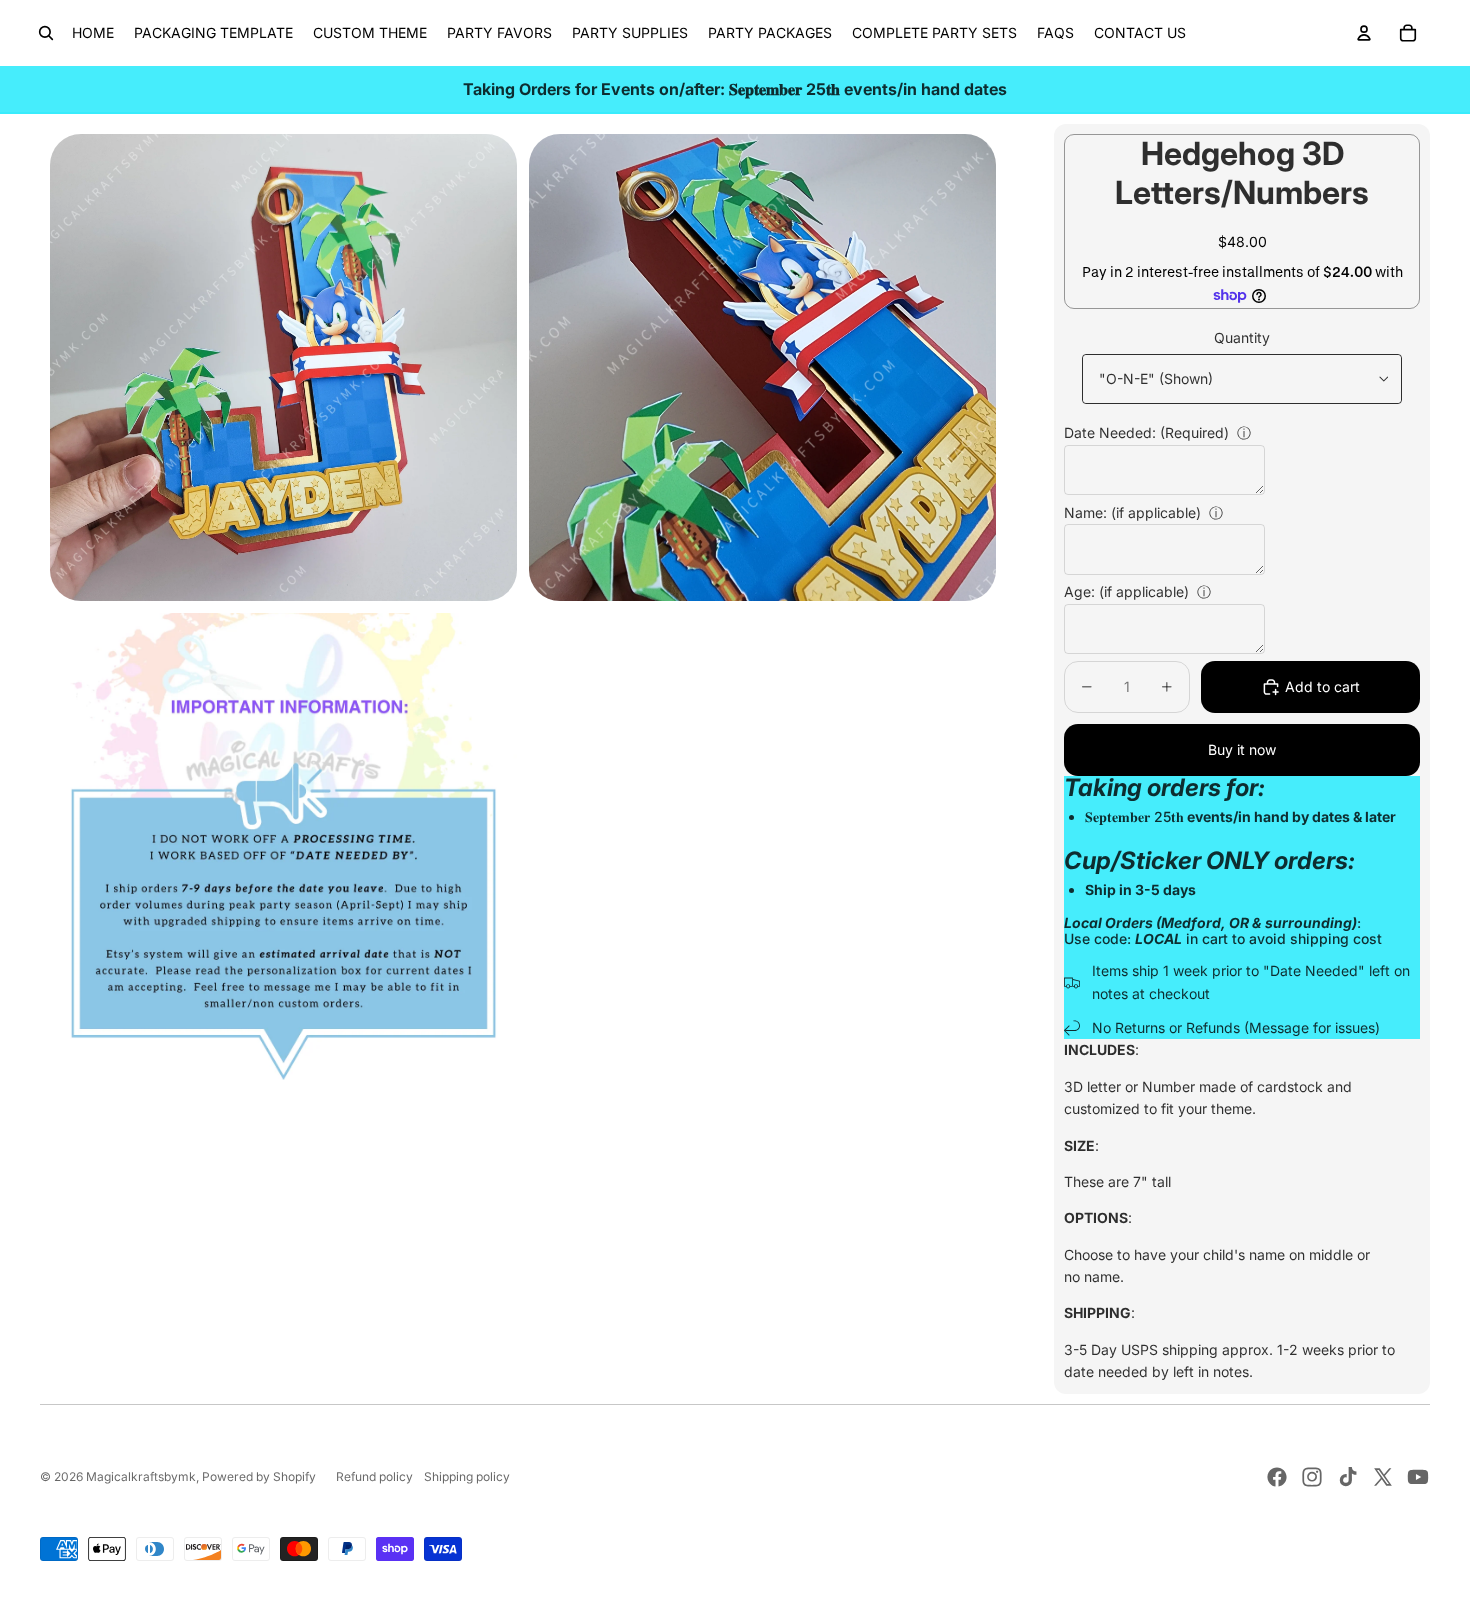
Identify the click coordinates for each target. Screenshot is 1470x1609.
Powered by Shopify (259, 1476)
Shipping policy (467, 1476)
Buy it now (1242, 749)
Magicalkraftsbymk (141, 1476)
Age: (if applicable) (1126, 591)
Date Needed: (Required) (1146, 432)
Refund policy (374, 1476)
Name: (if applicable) (1132, 512)
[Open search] (46, 33)
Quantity (1242, 337)
